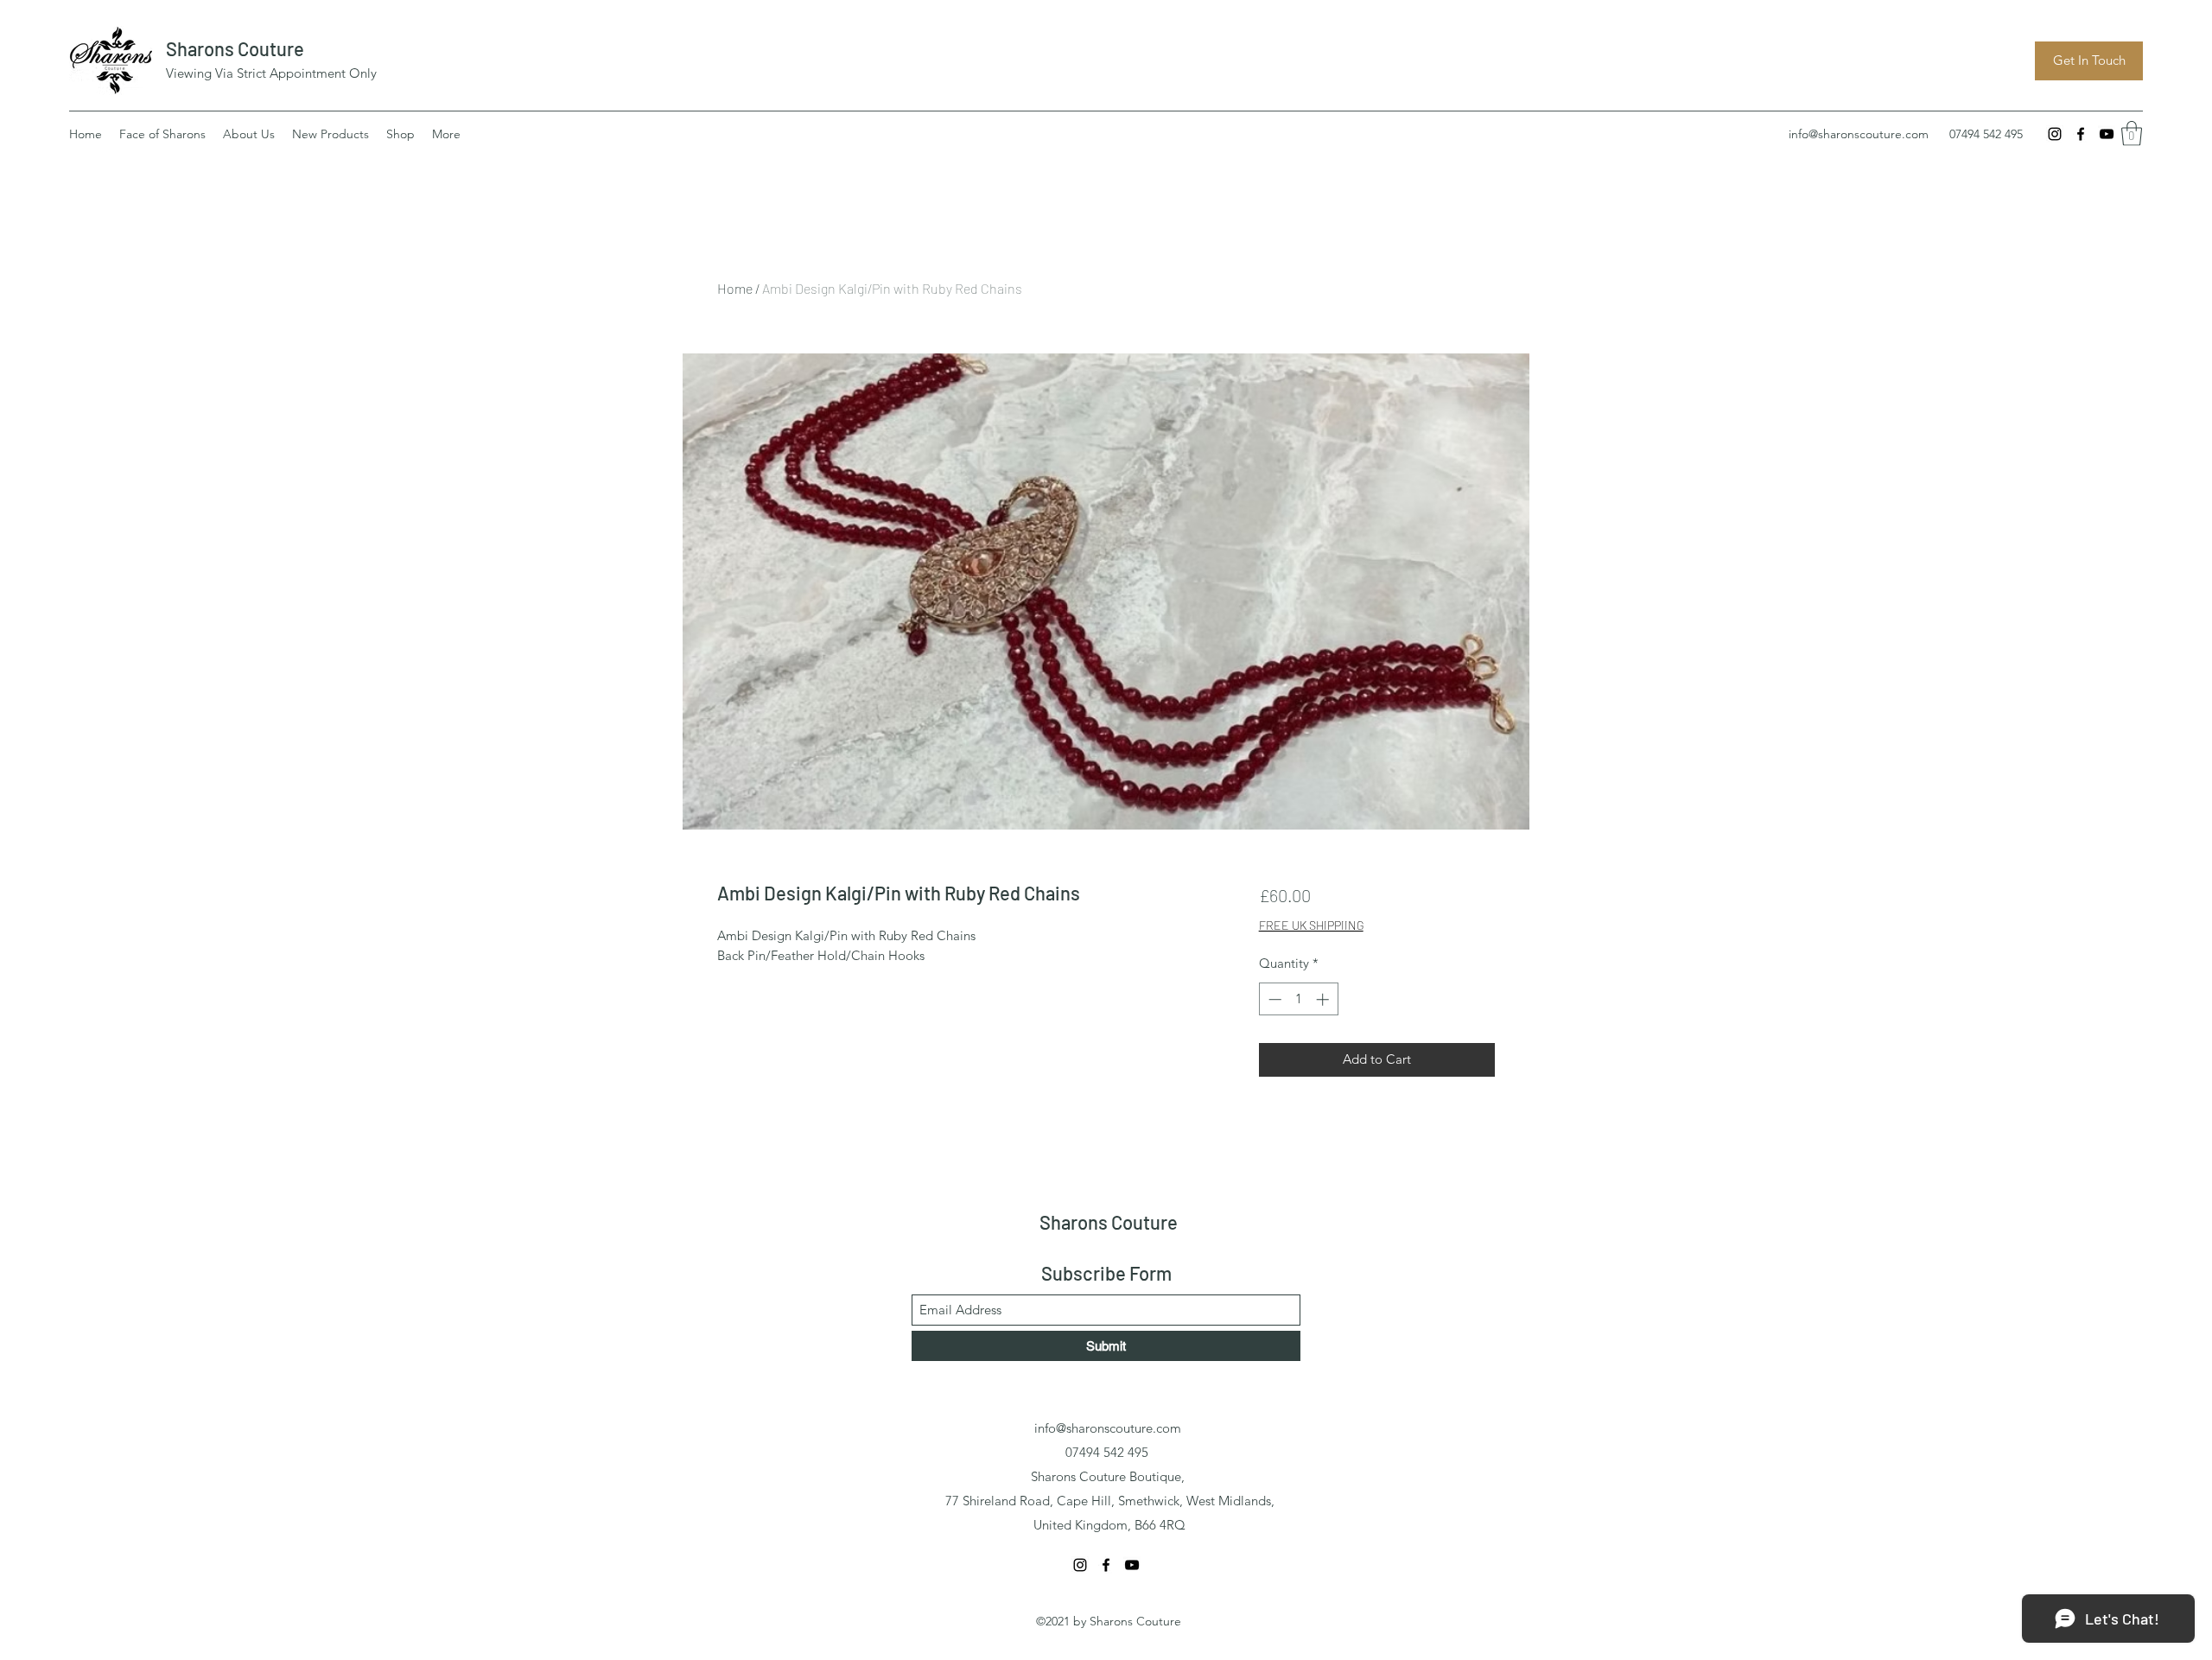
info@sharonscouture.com (1859, 134)
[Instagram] (2055, 134)
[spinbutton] (1298, 999)
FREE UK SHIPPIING (1311, 925)
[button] (2132, 134)
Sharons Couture (235, 48)
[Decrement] (1273, 999)
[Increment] (1324, 999)
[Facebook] (2081, 134)
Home (735, 288)
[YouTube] (2107, 134)
